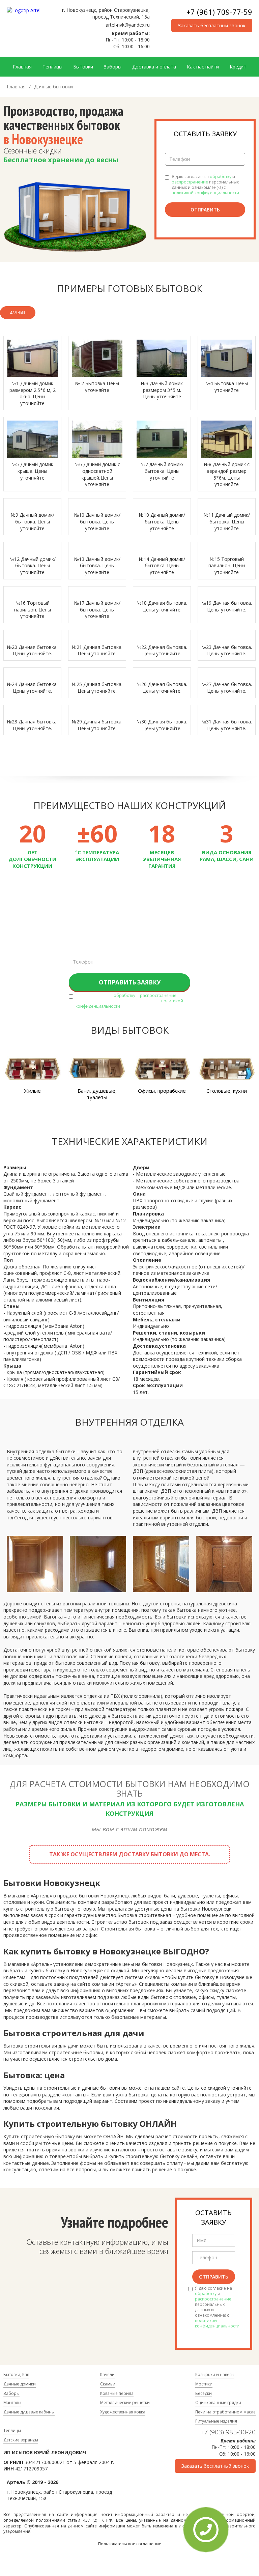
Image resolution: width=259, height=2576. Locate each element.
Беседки (204, 2393)
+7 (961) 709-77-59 (219, 12)
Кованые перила (117, 2393)
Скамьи (108, 2384)
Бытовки (83, 67)
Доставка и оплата (154, 67)
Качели (107, 2374)
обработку (221, 177)
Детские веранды (21, 2440)
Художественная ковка (123, 2412)
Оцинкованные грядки (218, 2402)
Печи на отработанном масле (225, 2412)
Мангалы (12, 2402)
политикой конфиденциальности (205, 193)
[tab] (18, 313)
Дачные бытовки (53, 87)
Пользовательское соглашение (130, 2544)
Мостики (204, 2384)
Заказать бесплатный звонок (212, 25)
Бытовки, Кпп (16, 2374)
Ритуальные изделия (216, 2421)
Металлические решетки (125, 2402)
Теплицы (52, 67)
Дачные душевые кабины (29, 2412)
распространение (190, 182)
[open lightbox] (32, 358)
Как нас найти (203, 67)
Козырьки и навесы (215, 2374)
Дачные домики (20, 2384)
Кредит (238, 67)
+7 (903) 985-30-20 (228, 2432)
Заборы (113, 67)
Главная (22, 67)
